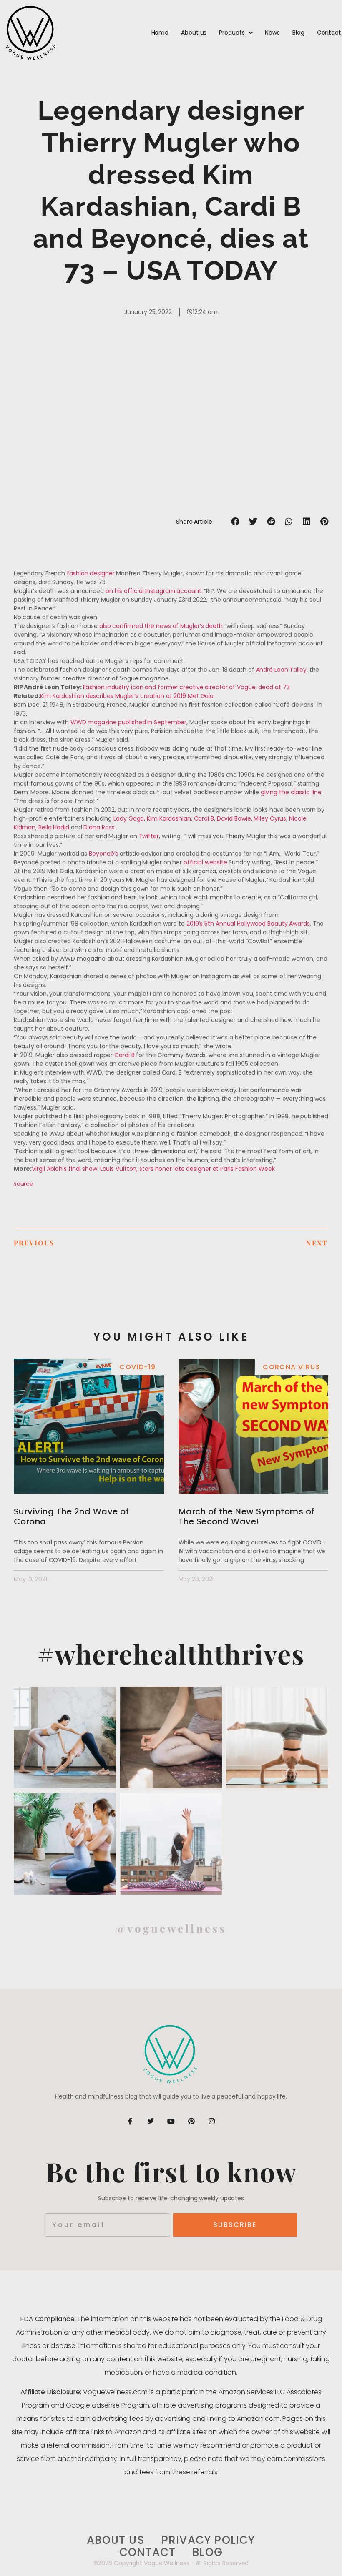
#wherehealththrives (171, 1653)
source (24, 1184)
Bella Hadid (54, 827)
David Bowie (234, 818)
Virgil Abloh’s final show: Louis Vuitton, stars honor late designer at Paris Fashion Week (153, 1169)
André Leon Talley (281, 670)
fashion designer (91, 573)
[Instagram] (212, 2121)
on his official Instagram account (153, 591)
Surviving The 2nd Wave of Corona (72, 1516)
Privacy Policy (208, 2540)
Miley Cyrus (270, 818)
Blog (298, 33)
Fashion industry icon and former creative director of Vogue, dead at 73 (186, 687)
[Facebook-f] (130, 2121)
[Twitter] (151, 2121)
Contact (329, 33)
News (272, 33)
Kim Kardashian (169, 818)
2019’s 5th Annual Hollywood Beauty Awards (248, 924)
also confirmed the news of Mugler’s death (161, 626)
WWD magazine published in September (129, 722)
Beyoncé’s (103, 854)
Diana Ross (99, 827)
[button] (235, 522)
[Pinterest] (191, 2121)
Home (160, 33)
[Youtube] (171, 2121)
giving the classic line (291, 792)
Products (232, 33)
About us (194, 33)
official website (205, 862)
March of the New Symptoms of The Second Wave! (246, 1516)
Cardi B (204, 818)
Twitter (149, 836)
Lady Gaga (129, 818)
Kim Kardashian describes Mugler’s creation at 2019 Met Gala (127, 696)
